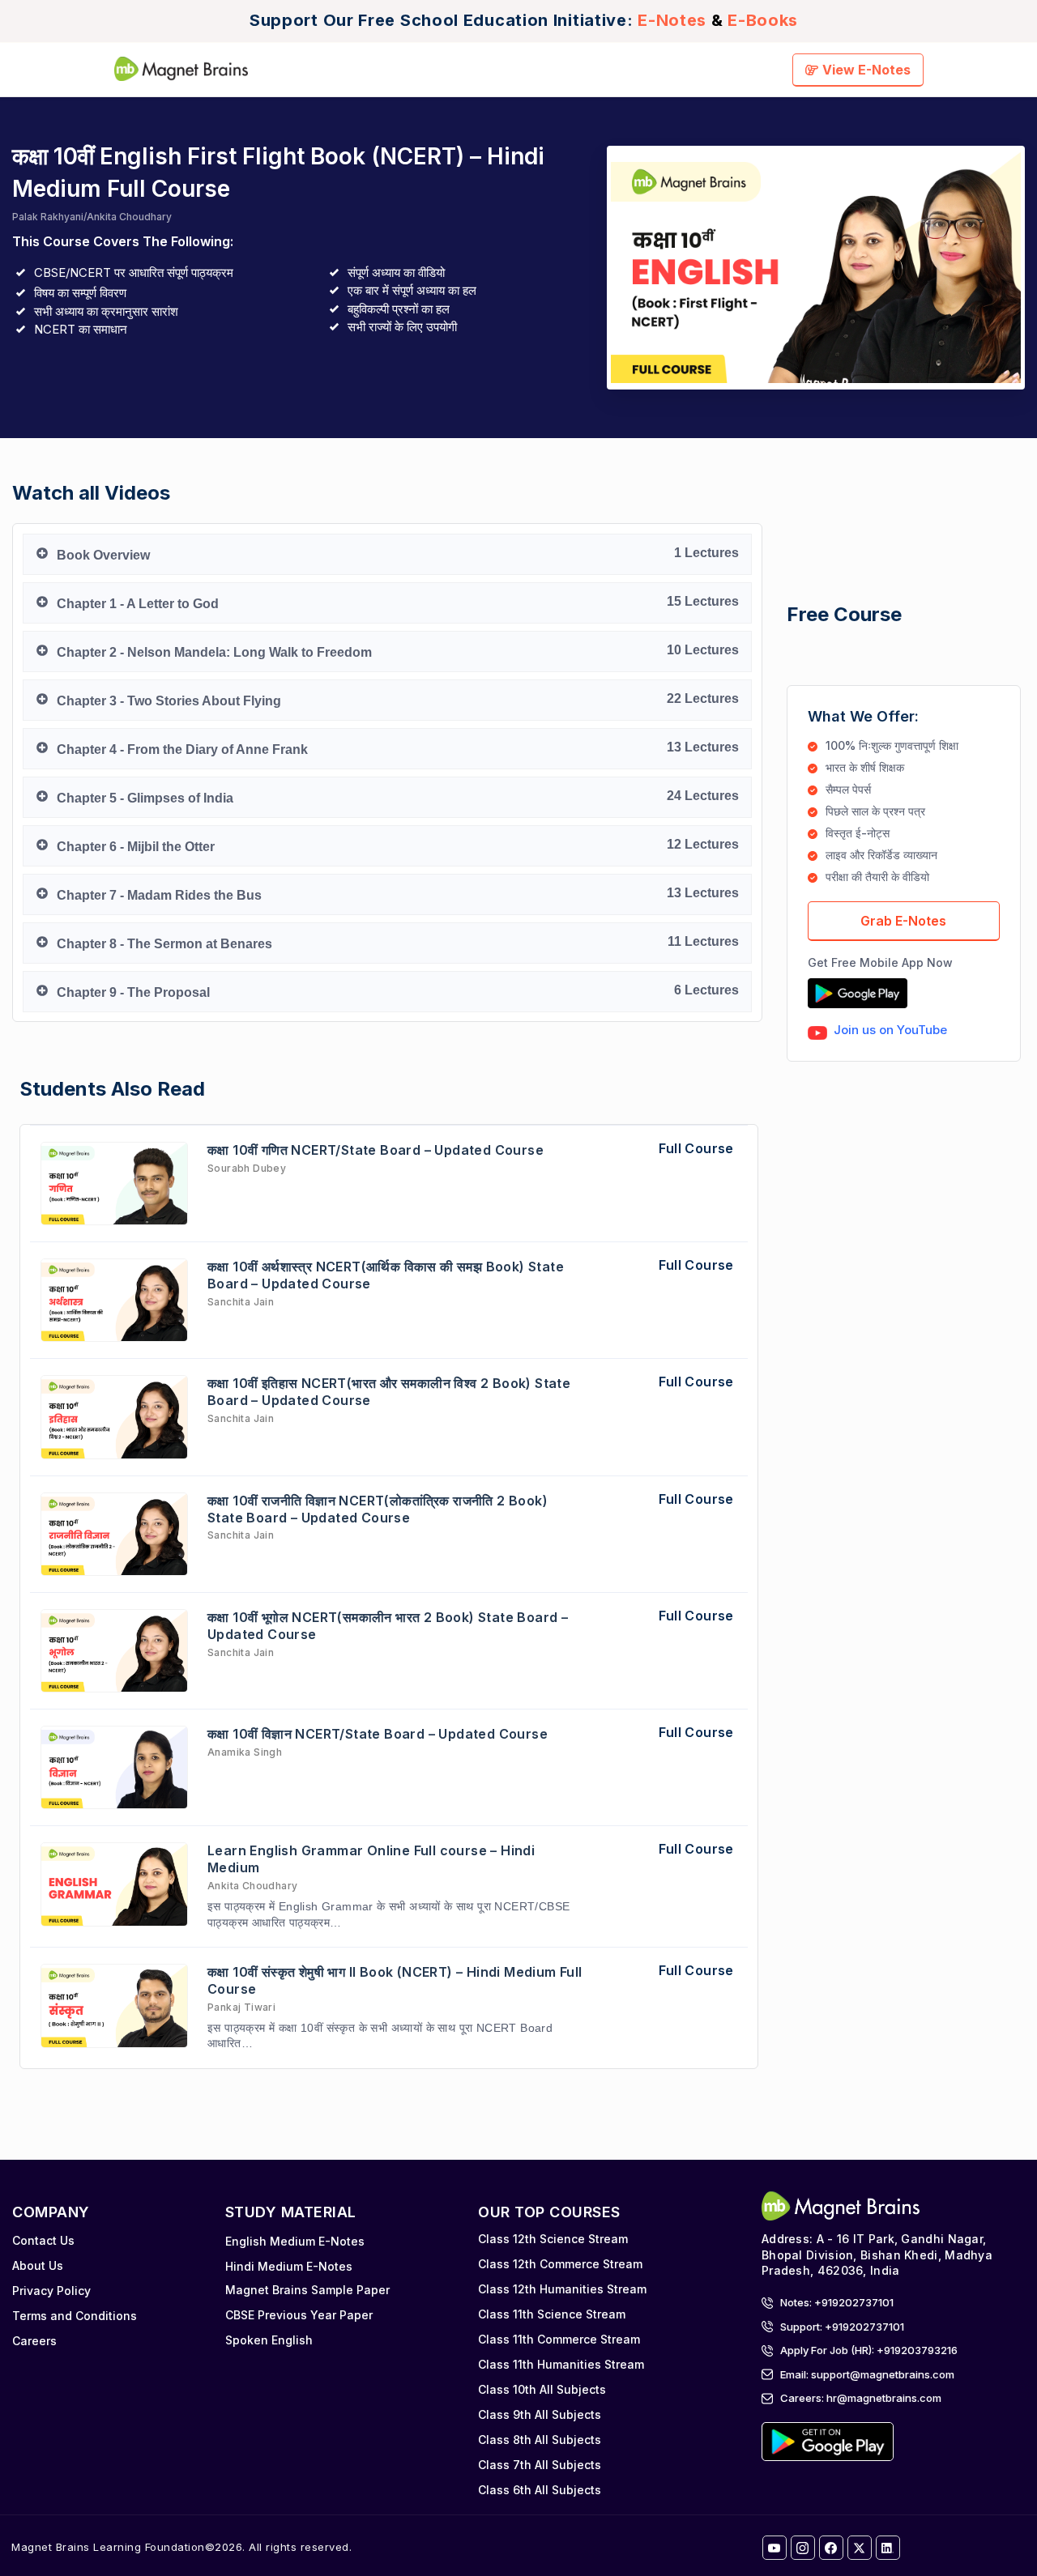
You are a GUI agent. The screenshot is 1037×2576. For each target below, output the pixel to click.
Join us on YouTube (890, 1030)
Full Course (696, 1148)
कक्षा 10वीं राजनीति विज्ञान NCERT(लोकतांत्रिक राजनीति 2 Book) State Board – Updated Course (378, 1509)
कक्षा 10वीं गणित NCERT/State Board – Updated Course (376, 1150)
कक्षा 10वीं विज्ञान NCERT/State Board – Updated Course (378, 1734)
